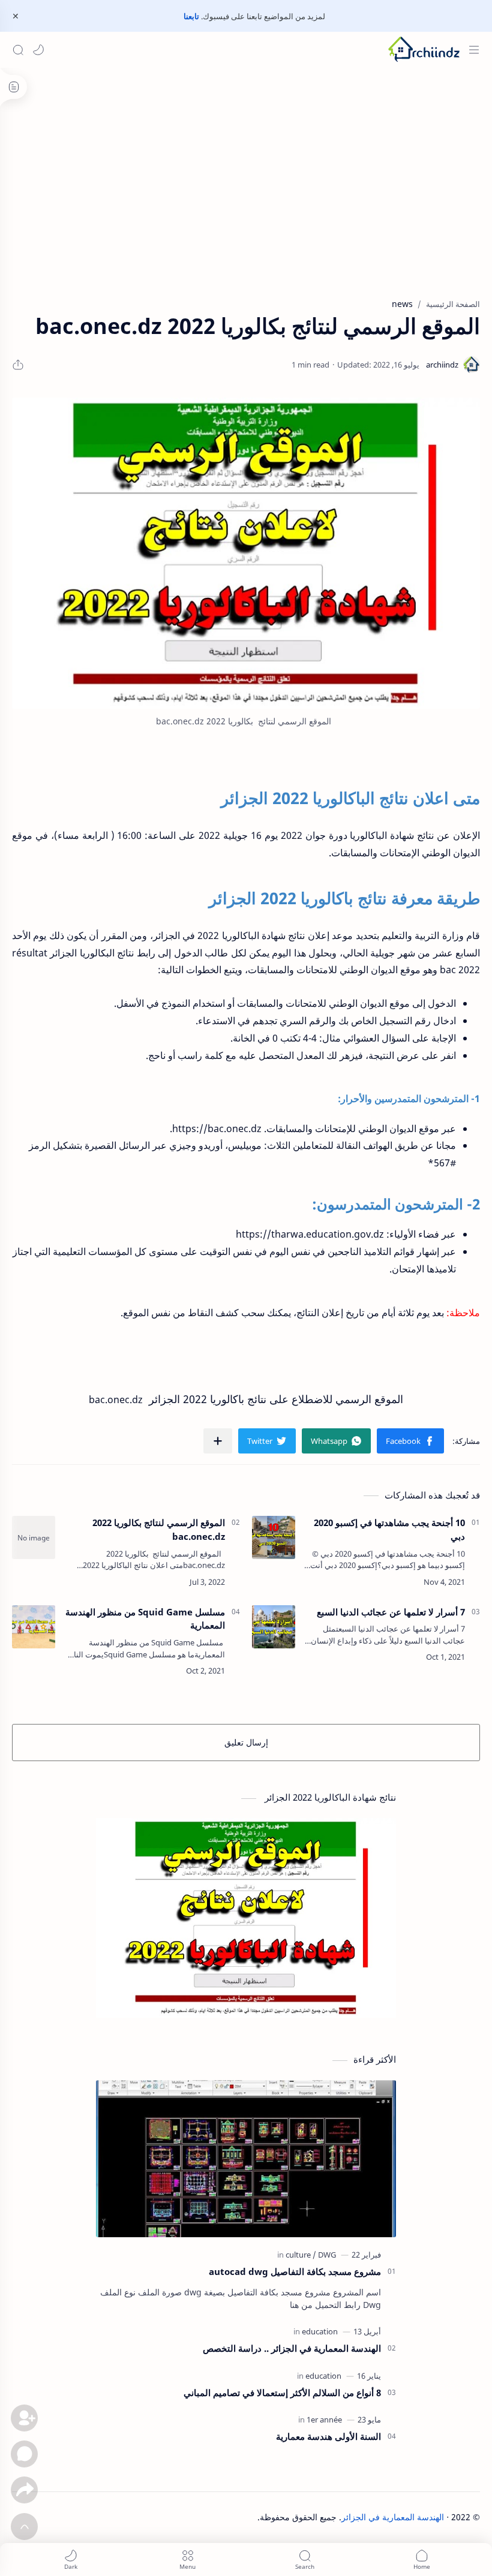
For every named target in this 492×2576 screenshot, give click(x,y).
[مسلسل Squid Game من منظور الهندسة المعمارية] (34, 1627)
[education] (320, 2331)
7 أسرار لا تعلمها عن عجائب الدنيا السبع (391, 1612)
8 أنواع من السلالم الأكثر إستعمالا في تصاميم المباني (282, 2393)
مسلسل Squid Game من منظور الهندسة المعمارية (145, 1619)
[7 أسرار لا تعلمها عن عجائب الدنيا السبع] (274, 1627)
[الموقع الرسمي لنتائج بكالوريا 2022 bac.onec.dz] (246, 553)
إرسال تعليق (246, 1742)
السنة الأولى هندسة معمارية (328, 2436)
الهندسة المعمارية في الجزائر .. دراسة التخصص (292, 2348)
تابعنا (191, 16)
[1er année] (324, 2419)
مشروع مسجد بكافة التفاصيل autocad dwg (295, 2271)
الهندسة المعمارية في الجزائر (393, 2517)
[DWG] (327, 2255)
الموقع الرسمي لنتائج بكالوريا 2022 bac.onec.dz (159, 1529)
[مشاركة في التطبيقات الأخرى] (218, 1441)
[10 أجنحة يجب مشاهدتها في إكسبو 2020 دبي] (274, 1537)
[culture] (301, 2255)
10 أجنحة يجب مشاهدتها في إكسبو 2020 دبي (389, 1529)
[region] (246, 200)
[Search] (18, 50)
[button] (38, 50)
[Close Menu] (16, 16)
